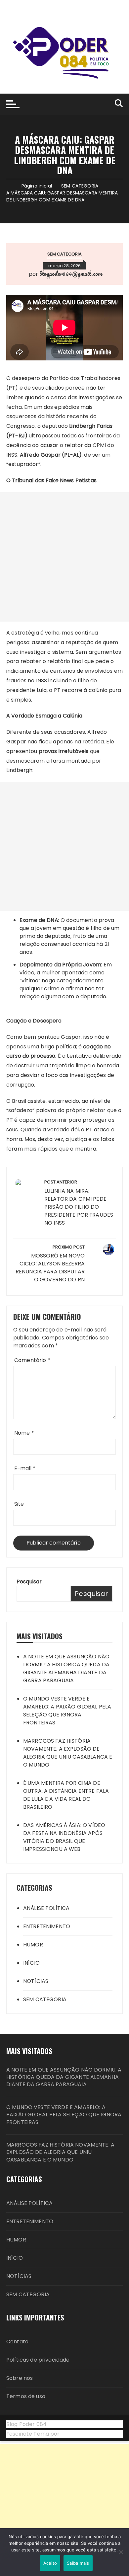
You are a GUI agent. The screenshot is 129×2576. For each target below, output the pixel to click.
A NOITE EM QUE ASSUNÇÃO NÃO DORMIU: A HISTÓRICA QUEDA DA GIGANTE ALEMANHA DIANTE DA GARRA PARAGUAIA (66, 1668)
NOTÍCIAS (36, 1981)
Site (19, 1504)
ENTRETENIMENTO (47, 1926)
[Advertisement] (64, 557)
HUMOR (33, 1945)
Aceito (50, 2563)
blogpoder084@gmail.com (71, 273)
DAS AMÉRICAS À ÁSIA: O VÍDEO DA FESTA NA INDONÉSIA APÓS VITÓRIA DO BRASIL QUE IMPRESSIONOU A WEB (64, 1837)
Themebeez (77, 2434)
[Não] (121, 2552)
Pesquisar (29, 1582)
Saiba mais (78, 2563)
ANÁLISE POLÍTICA (46, 1908)
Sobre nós (20, 2378)
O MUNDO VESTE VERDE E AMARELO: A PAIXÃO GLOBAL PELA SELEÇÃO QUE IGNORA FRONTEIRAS (67, 1711)
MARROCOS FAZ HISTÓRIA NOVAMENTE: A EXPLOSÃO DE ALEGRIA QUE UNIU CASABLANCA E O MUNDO (68, 1753)
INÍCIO (31, 1963)
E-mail (25, 1468)
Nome (24, 1433)
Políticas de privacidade (38, 2360)
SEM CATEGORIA (65, 254)
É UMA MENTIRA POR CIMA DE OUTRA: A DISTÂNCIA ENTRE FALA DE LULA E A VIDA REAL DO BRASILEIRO (66, 1795)
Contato (17, 2342)
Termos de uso (26, 2396)
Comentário (32, 1360)
